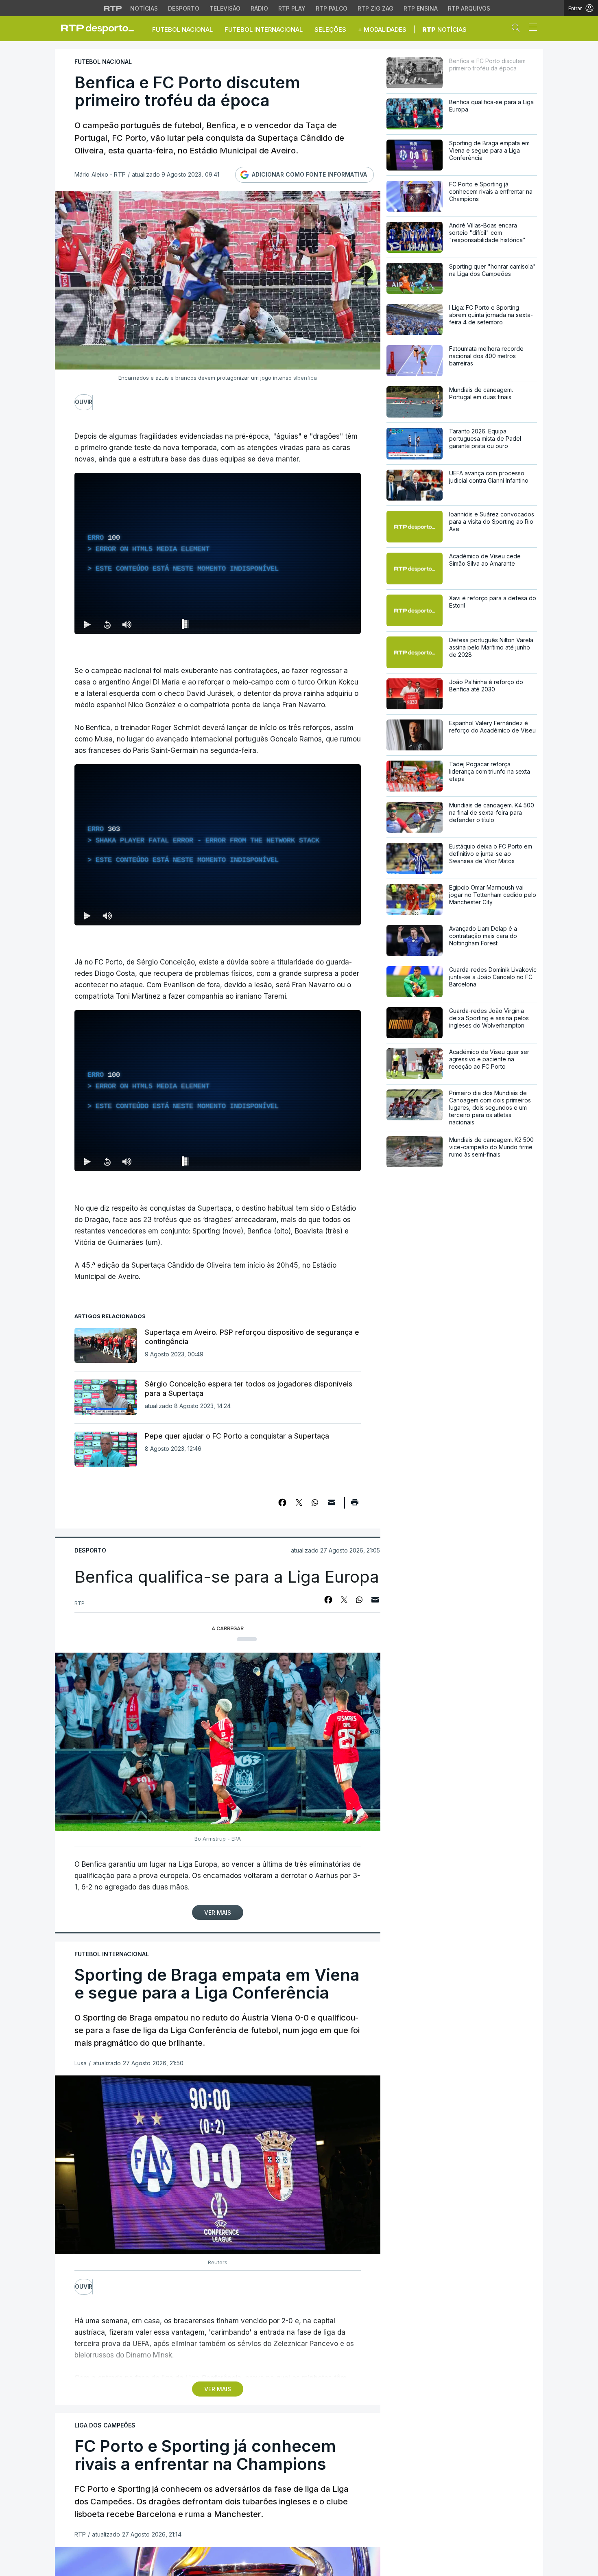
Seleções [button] (330, 30)
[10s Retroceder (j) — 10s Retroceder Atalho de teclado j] (107, 624)
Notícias (144, 8)
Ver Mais (218, 1912)
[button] (518, 29)
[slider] (247, 626)
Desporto (184, 8)
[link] (101, 28)
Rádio (259, 8)
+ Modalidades (382, 30)
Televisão (225, 8)
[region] (218, 553)
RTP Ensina (421, 8)
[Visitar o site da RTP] (113, 8)
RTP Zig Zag (375, 8)
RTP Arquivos (469, 8)
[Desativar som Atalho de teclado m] (127, 624)
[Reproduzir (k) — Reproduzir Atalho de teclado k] (87, 624)
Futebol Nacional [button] (182, 30)
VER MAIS (218, 2389)
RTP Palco (332, 8)
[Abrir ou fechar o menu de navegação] (530, 28)
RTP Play (292, 8)
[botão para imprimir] (355, 1505)
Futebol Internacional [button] (264, 30)
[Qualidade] (328, 1161)
